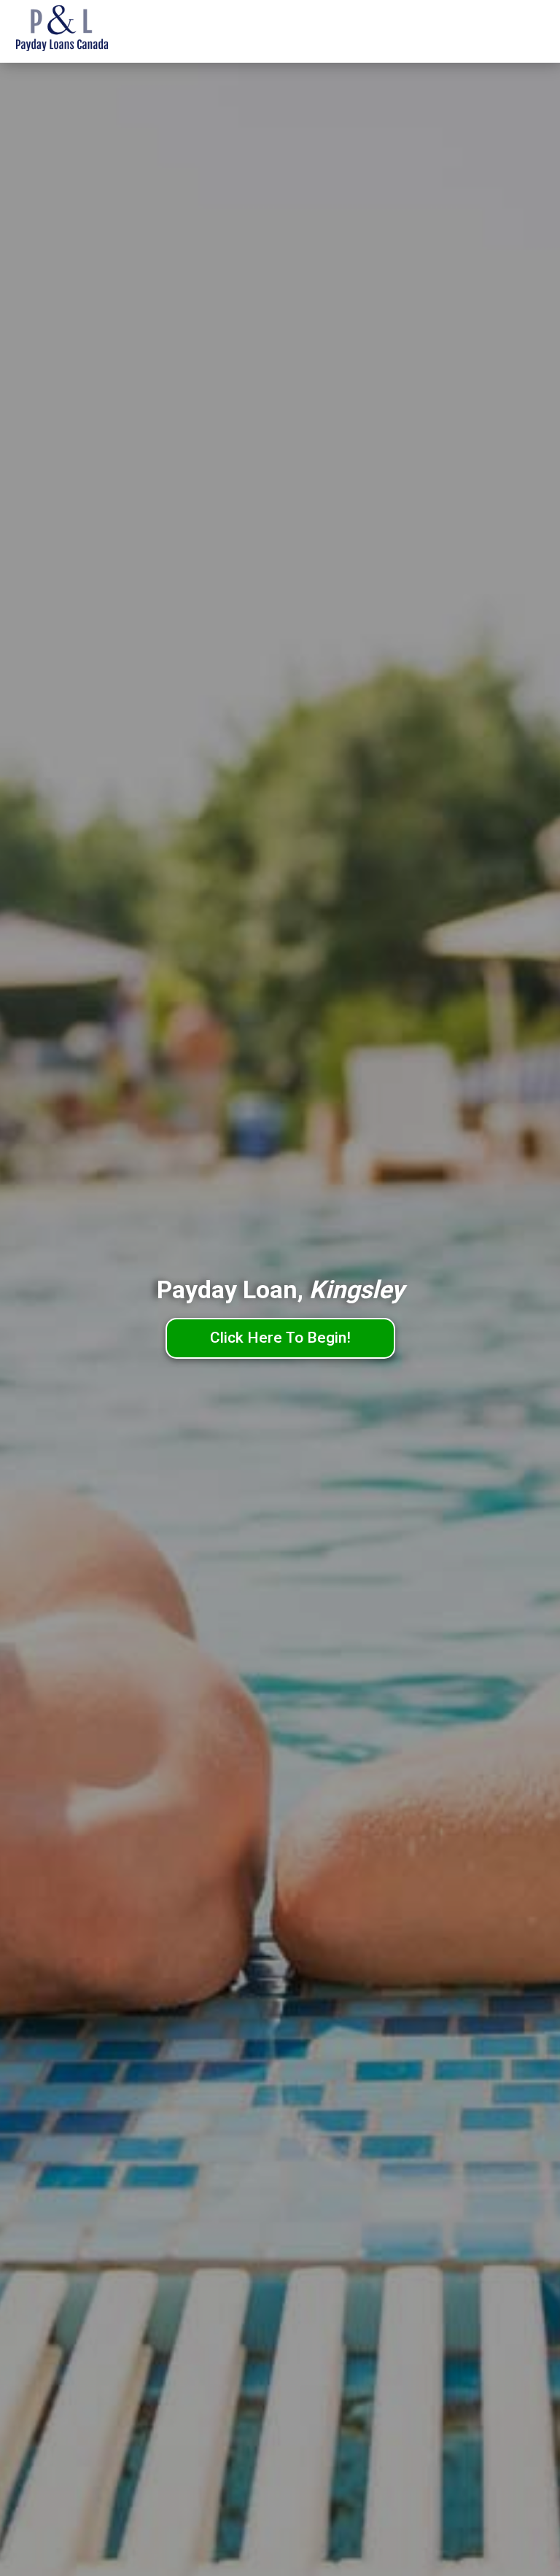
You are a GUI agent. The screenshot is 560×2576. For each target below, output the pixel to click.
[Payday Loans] (84, 31)
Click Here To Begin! (280, 1338)
